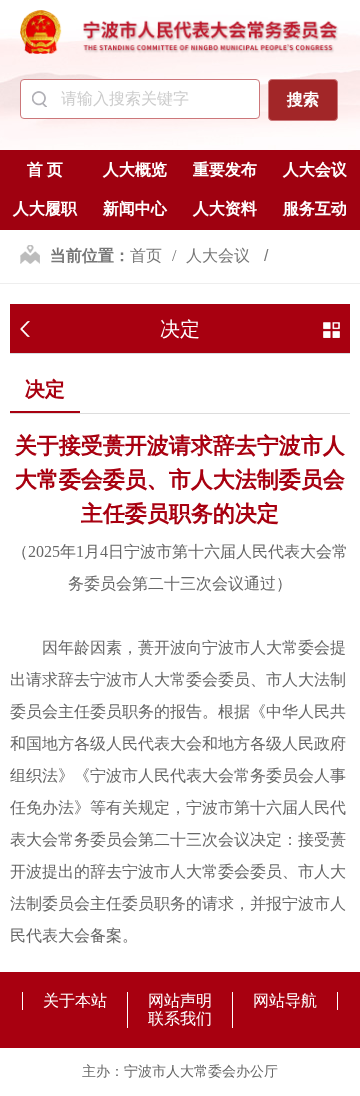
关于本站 (75, 1000)
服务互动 (315, 208)
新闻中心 (135, 208)
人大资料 (225, 208)
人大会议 (315, 169)
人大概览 (135, 169)
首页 (146, 255)
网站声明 (180, 1000)
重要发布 (225, 169)
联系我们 (180, 1018)
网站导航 (285, 1000)
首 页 (45, 169)
